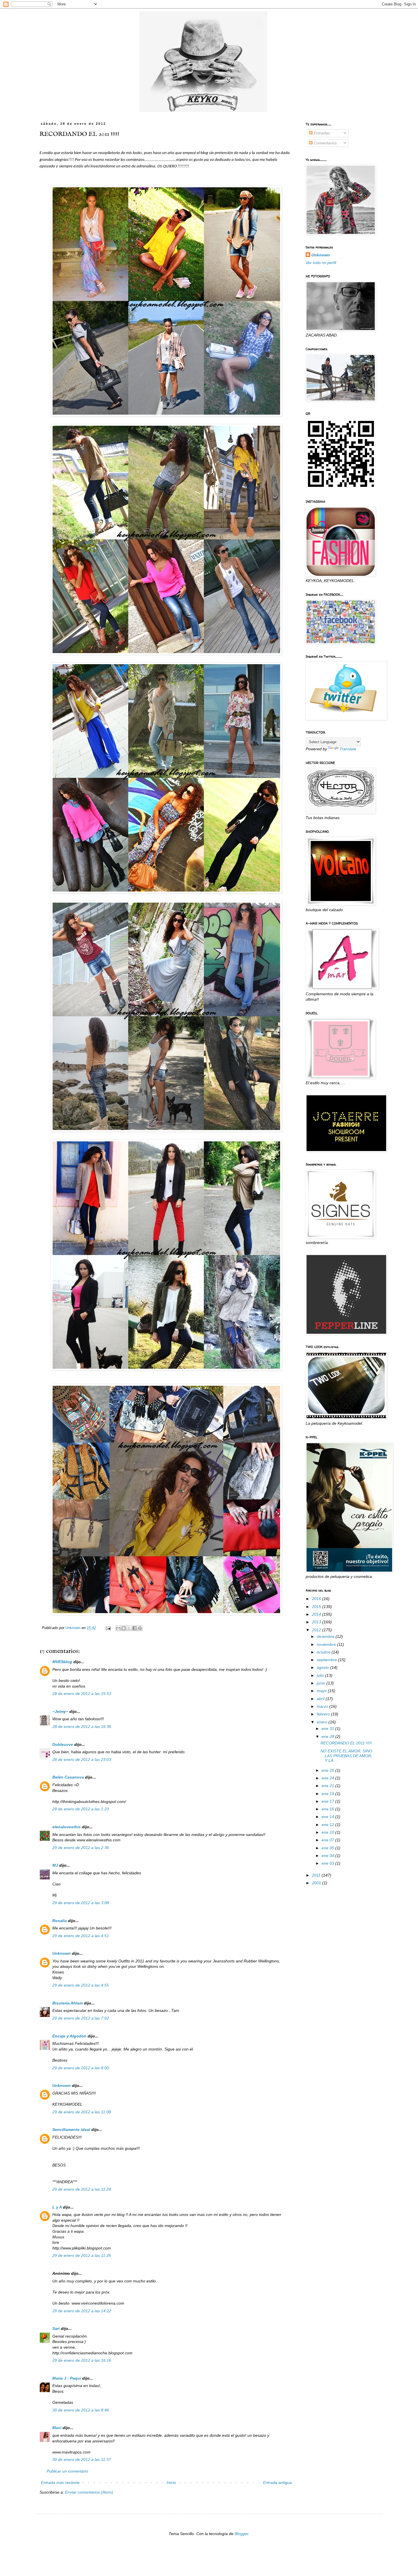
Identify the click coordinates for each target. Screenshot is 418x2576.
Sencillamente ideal (71, 2130)
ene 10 (328, 1832)
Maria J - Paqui (67, 2378)
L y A (57, 2207)
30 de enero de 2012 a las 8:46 (81, 2410)
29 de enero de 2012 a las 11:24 (82, 2189)
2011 (317, 1875)
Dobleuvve (63, 1744)
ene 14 (328, 1817)
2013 (317, 1622)
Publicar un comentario (67, 2471)
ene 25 (328, 1770)
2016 (317, 1599)
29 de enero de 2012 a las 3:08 (81, 1903)
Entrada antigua (277, 2482)
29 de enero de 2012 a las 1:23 (81, 1809)
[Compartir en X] (129, 1628)
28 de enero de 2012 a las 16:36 (82, 1727)
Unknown (62, 1953)
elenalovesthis (67, 1827)
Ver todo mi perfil (321, 263)
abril (321, 1699)
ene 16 (328, 1809)
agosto (323, 1667)
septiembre (327, 1660)
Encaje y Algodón (69, 2036)
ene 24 (328, 1778)
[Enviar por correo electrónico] (118, 1628)
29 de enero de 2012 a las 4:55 (81, 1985)
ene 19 (328, 1794)
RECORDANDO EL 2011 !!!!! (346, 1743)
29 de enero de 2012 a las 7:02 (81, 2018)
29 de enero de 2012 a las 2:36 (81, 1848)
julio (321, 1675)
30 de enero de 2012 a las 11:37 (82, 2459)
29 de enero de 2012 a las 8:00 (81, 2068)
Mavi (57, 2428)
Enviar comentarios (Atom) (89, 2492)
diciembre (326, 1636)
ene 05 (328, 1848)
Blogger (241, 2534)
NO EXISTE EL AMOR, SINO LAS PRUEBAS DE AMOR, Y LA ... (346, 1756)
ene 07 (328, 1840)
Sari (56, 2328)
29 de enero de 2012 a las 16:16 (82, 2360)
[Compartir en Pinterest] (140, 1628)
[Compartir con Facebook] (134, 1628)
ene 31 (328, 1729)
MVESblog (62, 1662)
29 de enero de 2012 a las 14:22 (82, 2311)
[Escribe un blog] (124, 1628)
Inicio (171, 2482)
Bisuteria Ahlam (68, 2003)
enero (323, 1722)
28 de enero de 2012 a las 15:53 (82, 1694)
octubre (324, 1652)
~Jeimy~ (60, 1711)
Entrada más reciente (60, 2482)
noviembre (327, 1644)
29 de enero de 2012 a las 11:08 (82, 2112)
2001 (317, 1883)
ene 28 (328, 1736)
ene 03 (328, 1863)
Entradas (321, 133)
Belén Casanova (68, 1777)
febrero (324, 1714)
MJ (55, 1865)
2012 (317, 1630)
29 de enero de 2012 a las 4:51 (81, 1936)
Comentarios (325, 143)
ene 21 (328, 1786)
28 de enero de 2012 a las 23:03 (82, 1759)
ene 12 (328, 1825)
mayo (322, 1691)
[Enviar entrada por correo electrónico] (108, 1628)
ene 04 (328, 1856)
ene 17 (328, 1801)
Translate (348, 749)
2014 (317, 1614)
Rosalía (60, 1921)
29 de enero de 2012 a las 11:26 (82, 2255)
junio (322, 1683)
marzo (323, 1706)
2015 (317, 1607)
